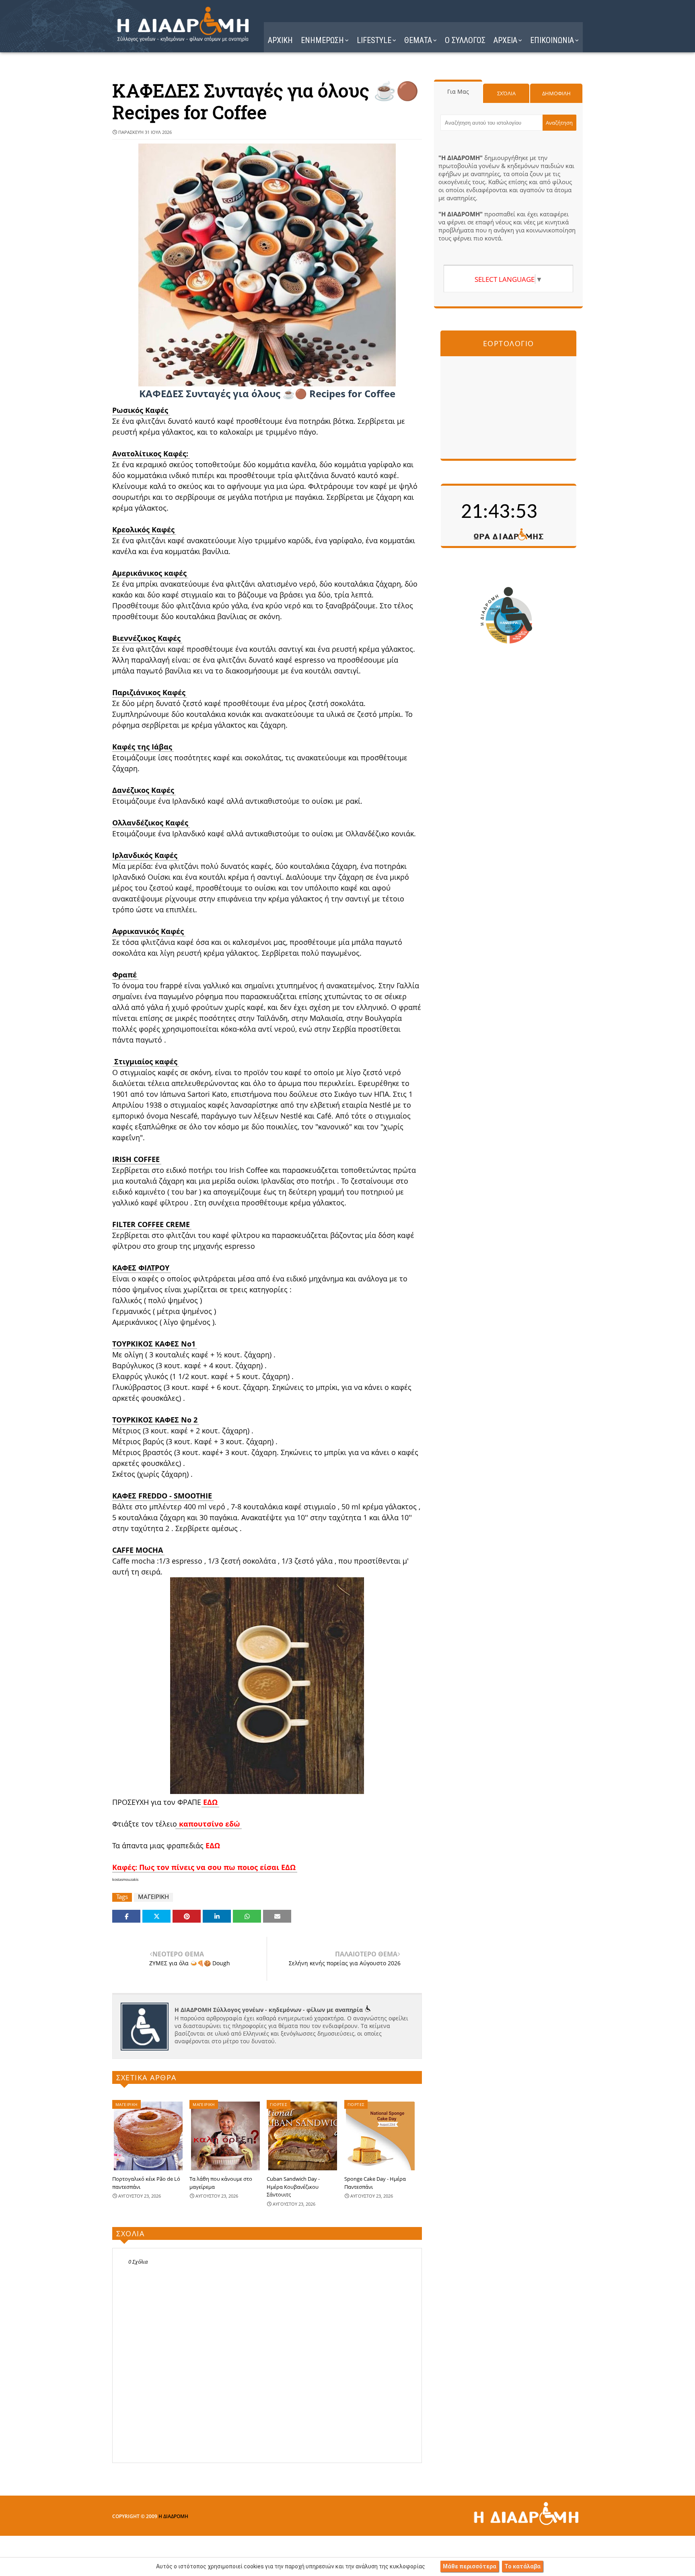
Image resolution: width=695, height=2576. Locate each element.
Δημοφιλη (556, 93)
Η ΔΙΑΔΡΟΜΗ (173, 2516)
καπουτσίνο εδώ (209, 1824)
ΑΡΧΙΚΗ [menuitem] (280, 40)
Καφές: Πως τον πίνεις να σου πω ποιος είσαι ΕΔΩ (204, 1867)
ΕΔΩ (210, 1802)
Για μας (458, 91)
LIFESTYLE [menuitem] (374, 40)
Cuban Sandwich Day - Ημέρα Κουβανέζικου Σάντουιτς (293, 2187)
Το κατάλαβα (522, 2566)
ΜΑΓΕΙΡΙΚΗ (153, 1897)
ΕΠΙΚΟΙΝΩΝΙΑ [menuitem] (552, 40)
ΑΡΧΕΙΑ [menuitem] (505, 40)
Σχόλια (506, 93)
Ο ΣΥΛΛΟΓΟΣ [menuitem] (465, 40)
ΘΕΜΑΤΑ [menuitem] (418, 40)
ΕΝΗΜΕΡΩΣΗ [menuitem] (322, 40)
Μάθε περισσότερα (470, 2566)
